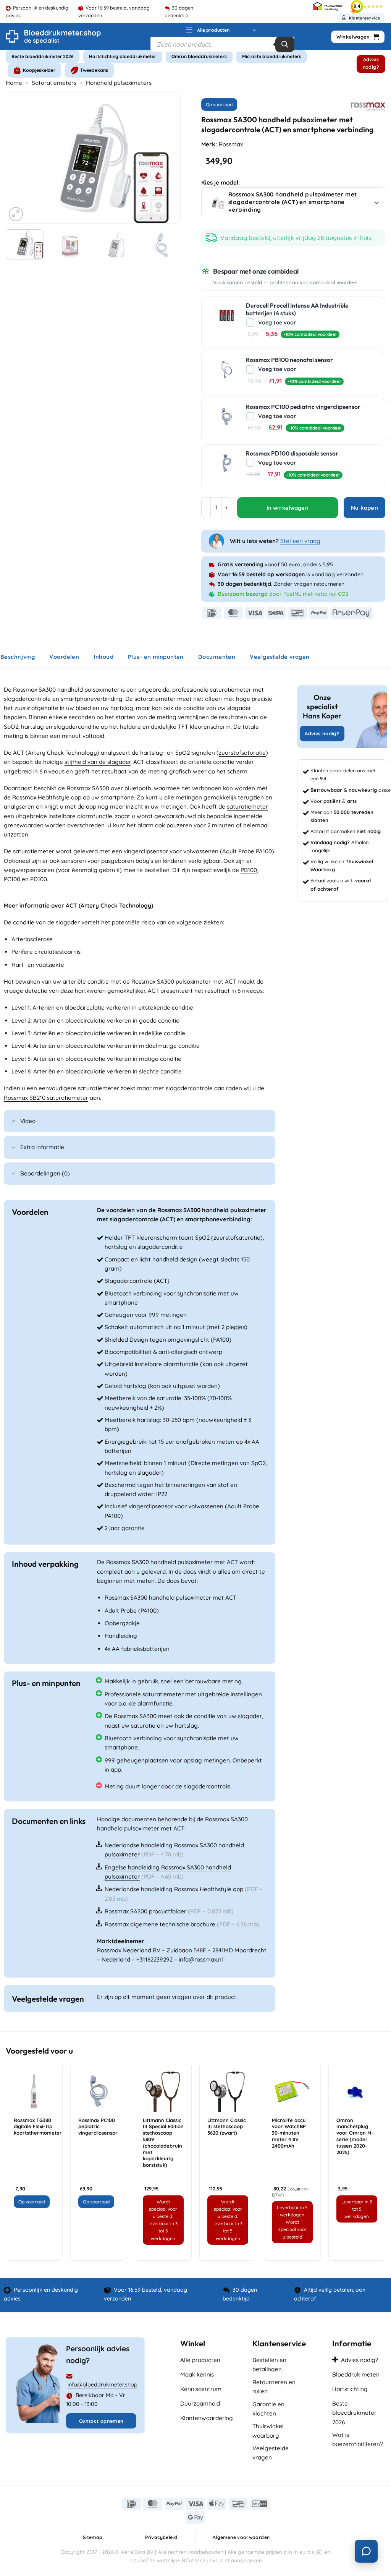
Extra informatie (42, 1147)
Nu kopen (365, 508)
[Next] (167, 158)
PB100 (249, 870)
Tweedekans (94, 70)
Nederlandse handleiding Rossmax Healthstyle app (174, 1889)
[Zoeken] (285, 44)
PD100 (39, 879)
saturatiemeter (247, 807)
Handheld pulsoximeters (119, 83)
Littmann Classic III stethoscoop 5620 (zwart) (227, 2127)
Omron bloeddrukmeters (199, 56)
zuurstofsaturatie (242, 753)
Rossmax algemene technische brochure (160, 1924)
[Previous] (19, 158)
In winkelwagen (288, 508)
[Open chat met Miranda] (366, 2551)
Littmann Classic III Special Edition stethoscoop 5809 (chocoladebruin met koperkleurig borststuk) (163, 2143)
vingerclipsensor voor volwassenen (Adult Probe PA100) (199, 851)
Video (28, 1121)
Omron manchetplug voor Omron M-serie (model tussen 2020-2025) (355, 2136)
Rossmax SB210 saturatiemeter (46, 1098)
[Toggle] (13, 1122)
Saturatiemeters (54, 83)
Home (14, 83)
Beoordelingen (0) (45, 1173)
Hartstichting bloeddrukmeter (123, 56)
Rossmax (231, 144)
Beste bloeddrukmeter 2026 (43, 56)
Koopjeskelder (39, 70)
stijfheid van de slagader (98, 762)
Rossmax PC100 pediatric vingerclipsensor (98, 2127)
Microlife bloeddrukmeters (272, 56)
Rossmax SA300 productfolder (145, 1911)
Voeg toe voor (296, 328)
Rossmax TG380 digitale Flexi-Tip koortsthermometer (38, 2127)
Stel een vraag (300, 541)
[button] (221, 30)
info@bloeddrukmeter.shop (103, 2385)
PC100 (12, 879)
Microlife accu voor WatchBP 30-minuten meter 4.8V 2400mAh (289, 2133)
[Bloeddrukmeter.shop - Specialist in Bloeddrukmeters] (53, 37)
